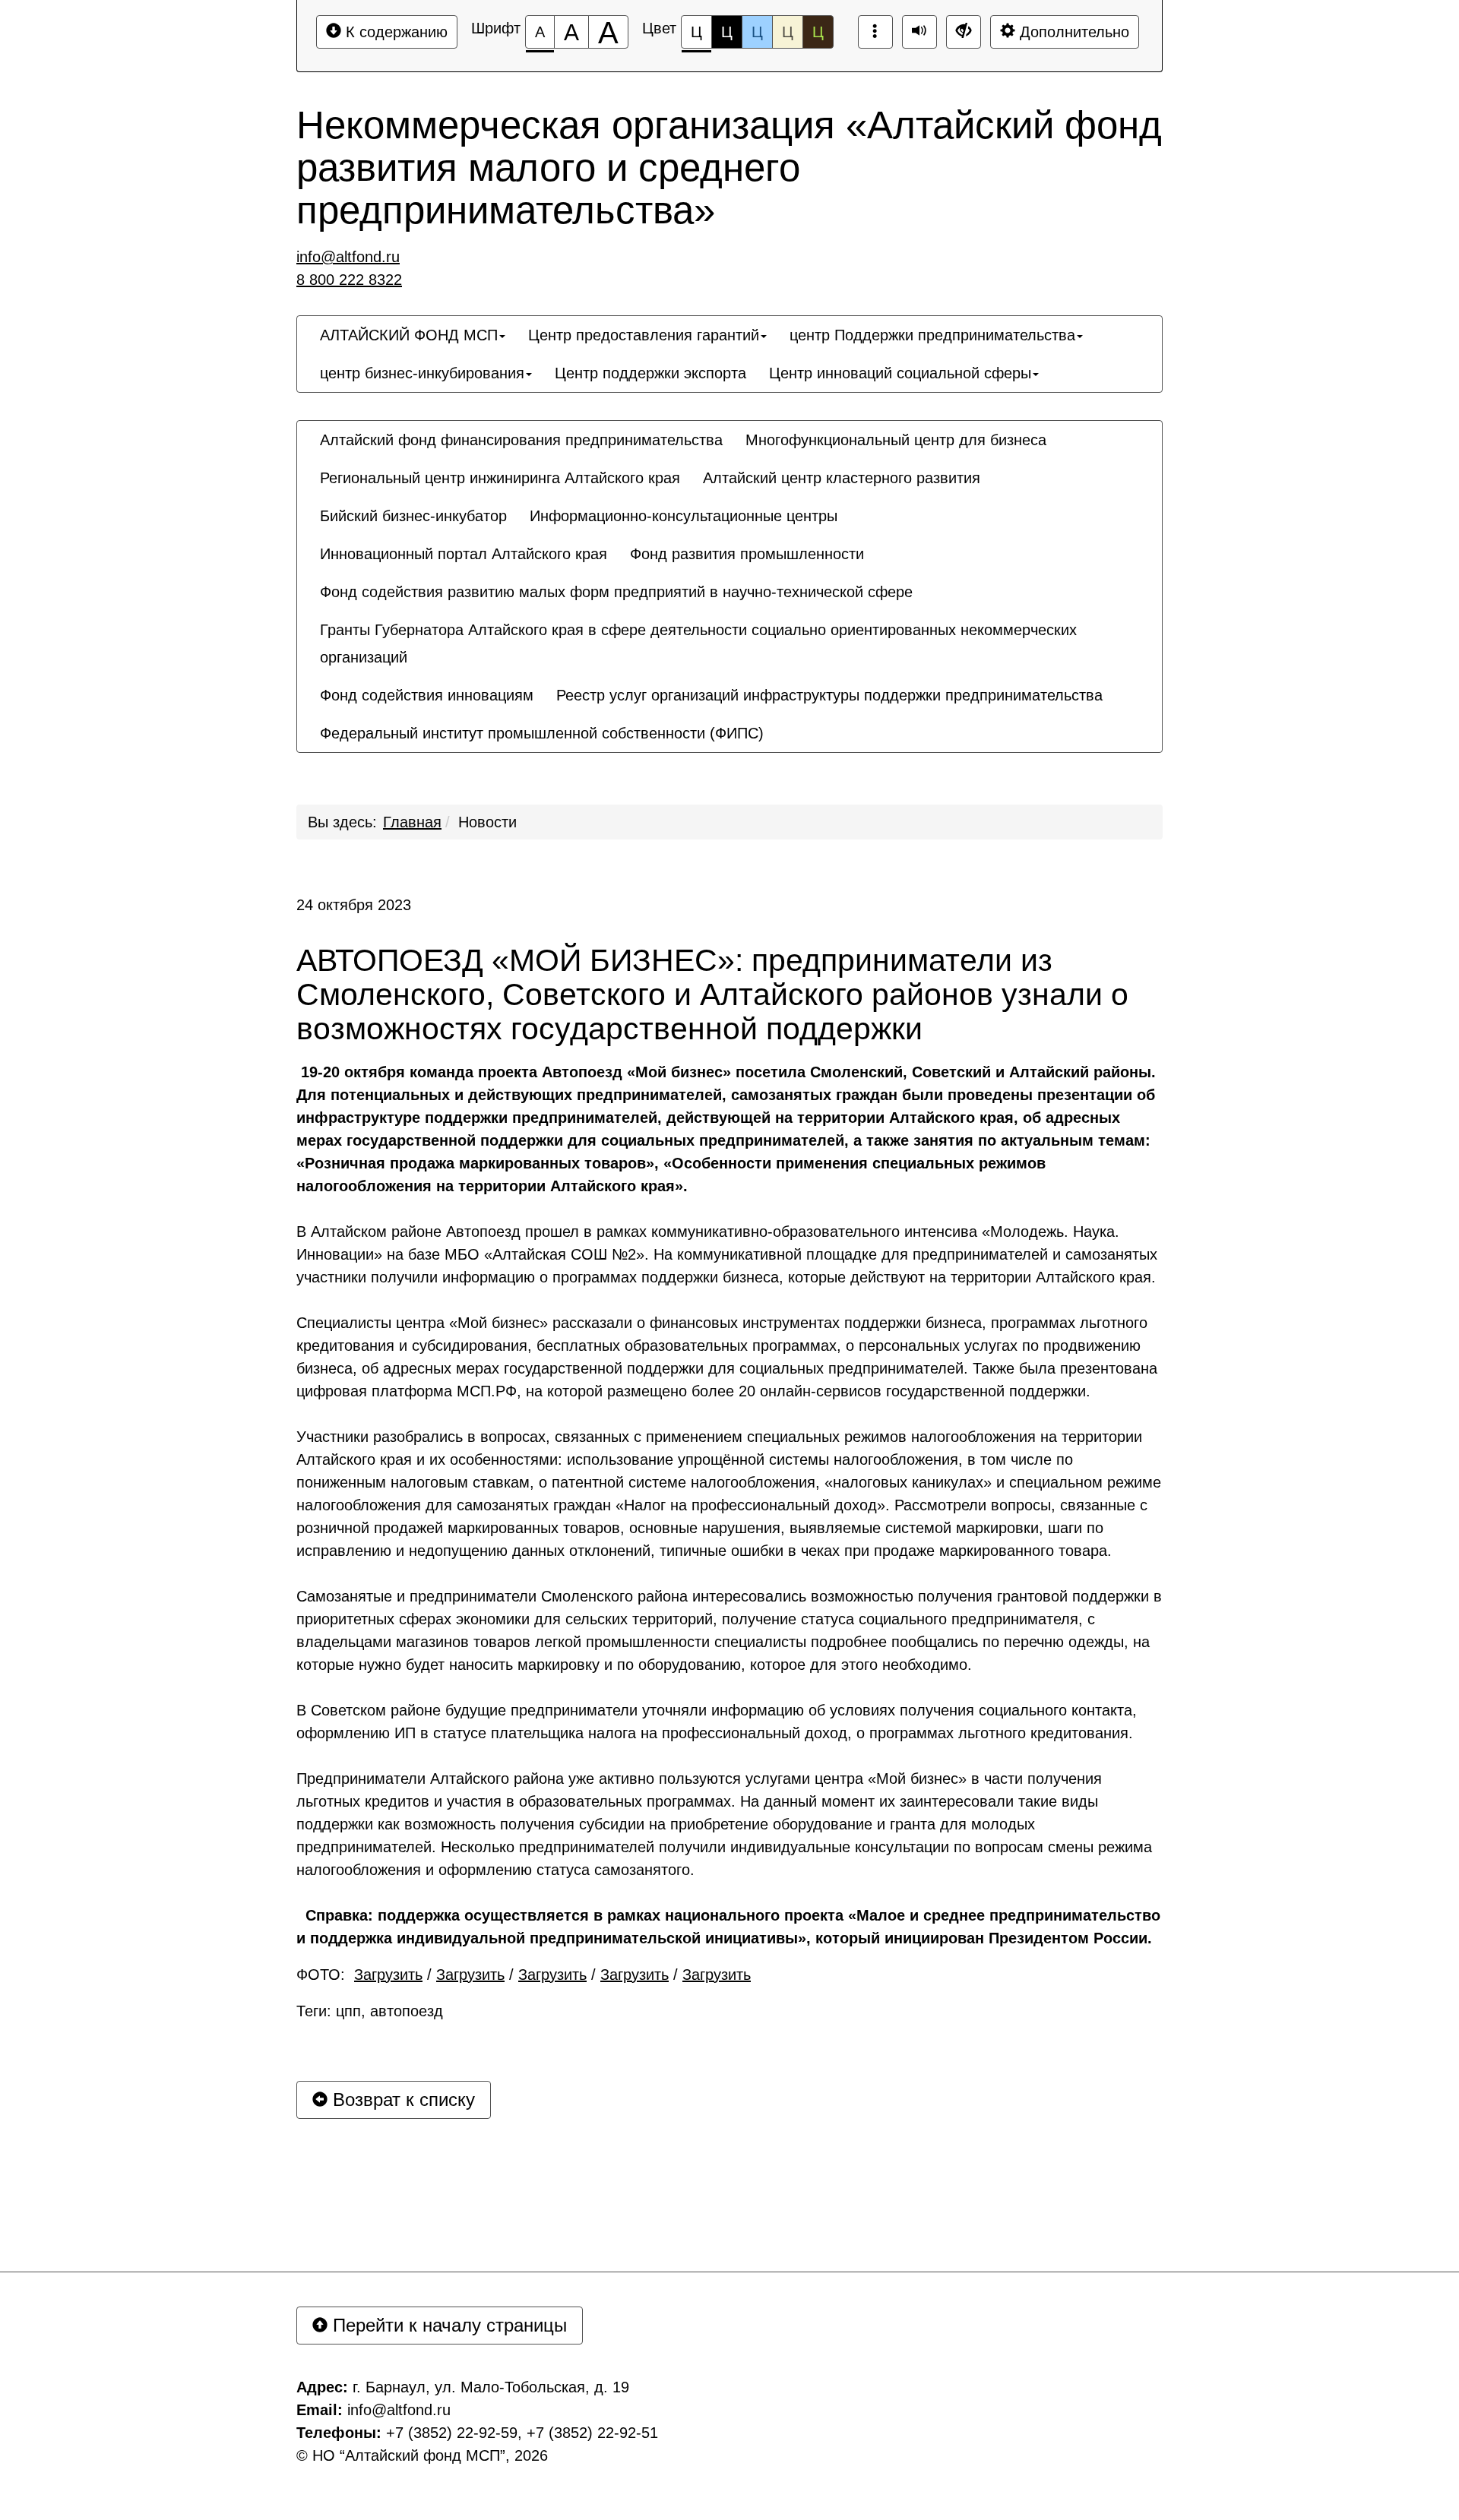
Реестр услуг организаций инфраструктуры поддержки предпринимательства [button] (829, 695)
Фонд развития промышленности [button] (747, 554)
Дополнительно (1072, 32)
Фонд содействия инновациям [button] (427, 695)
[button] (786, 719)
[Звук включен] (919, 32)
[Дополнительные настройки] (964, 32)
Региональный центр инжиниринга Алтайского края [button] (500, 478)
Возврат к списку (401, 2099)
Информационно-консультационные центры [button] (684, 516)
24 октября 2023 (354, 905)
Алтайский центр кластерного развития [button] (842, 478)
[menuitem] (413, 335)
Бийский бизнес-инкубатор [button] (413, 516)
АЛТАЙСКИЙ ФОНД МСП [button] (409, 335)
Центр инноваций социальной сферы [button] (900, 373)
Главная (412, 822)
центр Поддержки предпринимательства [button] (932, 335)
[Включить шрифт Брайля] (875, 32)
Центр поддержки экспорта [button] (650, 373)
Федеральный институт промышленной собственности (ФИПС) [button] (542, 733)
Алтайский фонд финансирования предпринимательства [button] (521, 440)
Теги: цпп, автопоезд (370, 2011)
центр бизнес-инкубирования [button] (422, 373)
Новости (487, 822)
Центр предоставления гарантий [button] (644, 335)
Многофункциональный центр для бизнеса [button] (896, 440)
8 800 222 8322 (349, 280)
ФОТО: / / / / (524, 1975)
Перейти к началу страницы (447, 2325)
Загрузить (388, 1975)
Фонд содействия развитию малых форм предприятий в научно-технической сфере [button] (616, 592)
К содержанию (394, 32)
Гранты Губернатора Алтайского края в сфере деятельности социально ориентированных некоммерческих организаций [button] (698, 643)
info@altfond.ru (348, 257)
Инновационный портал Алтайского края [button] (464, 554)
